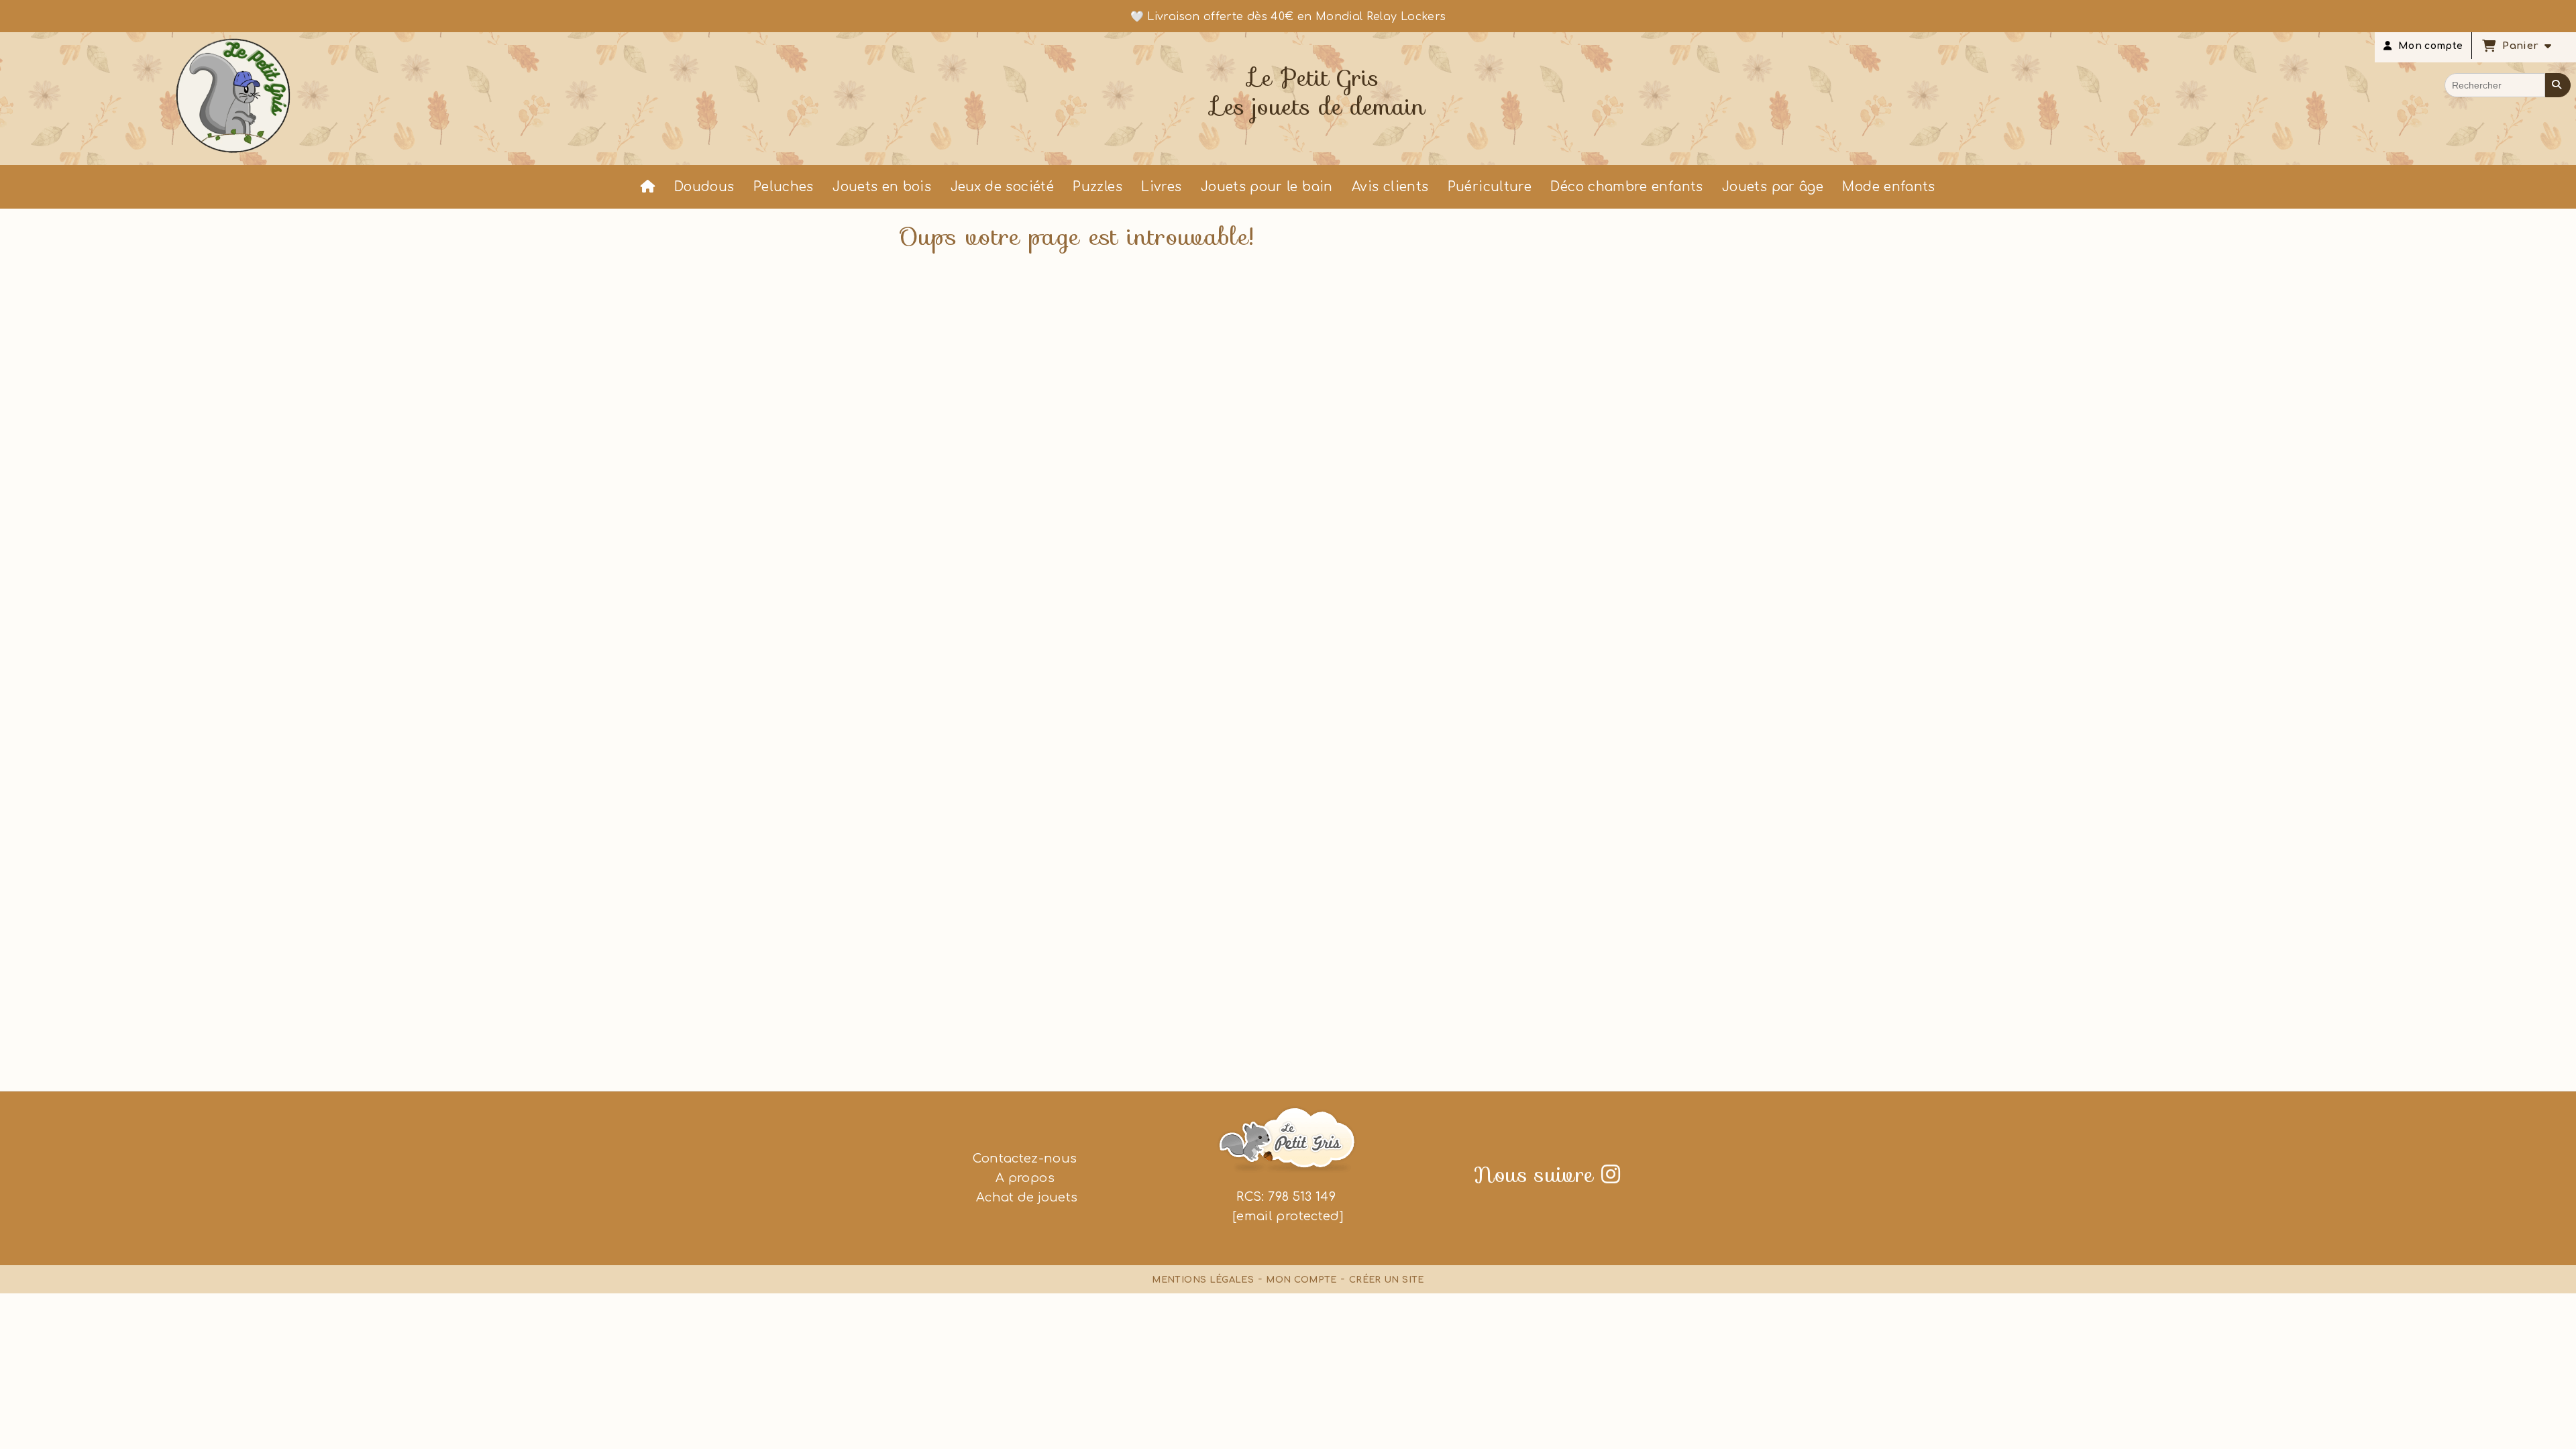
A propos (1025, 1178)
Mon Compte (1301, 1280)
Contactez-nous (1025, 1159)
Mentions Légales (1203, 1280)
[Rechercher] (2558, 85)
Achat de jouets (1025, 1197)
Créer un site (1387, 1280)
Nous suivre (1547, 1175)
